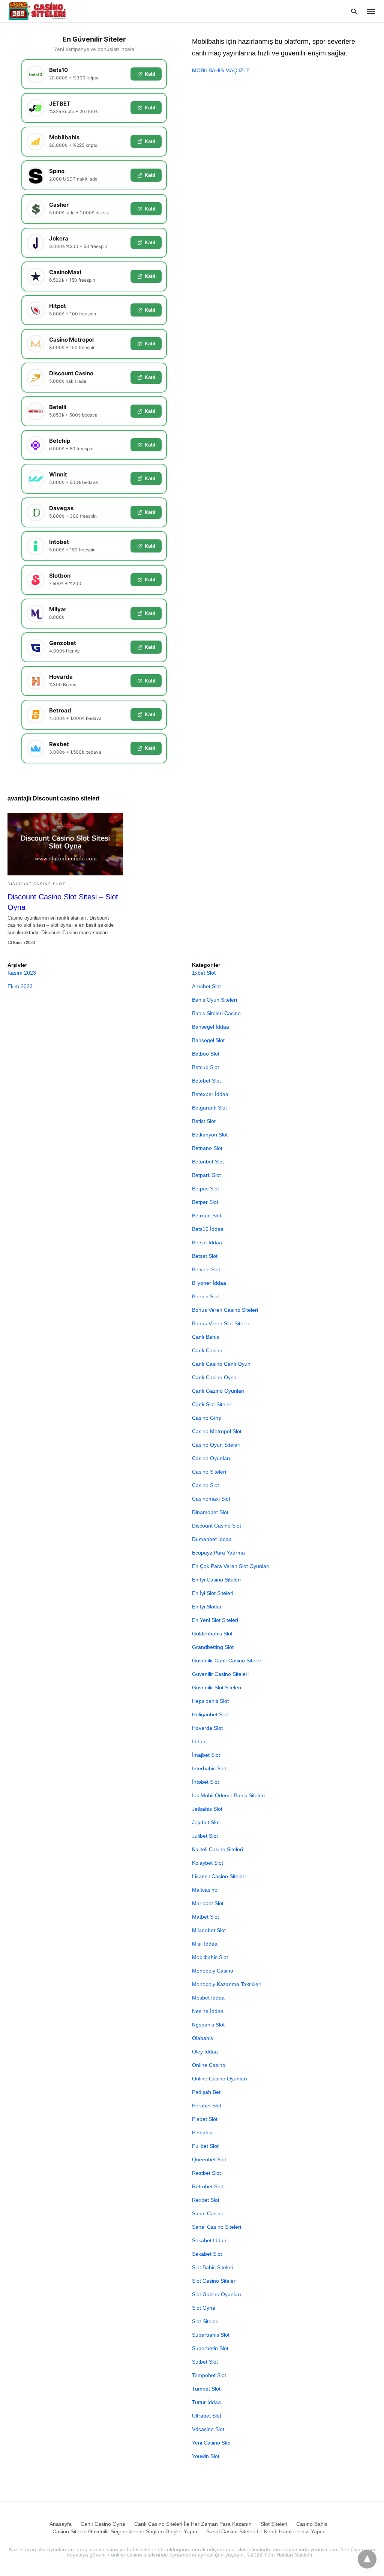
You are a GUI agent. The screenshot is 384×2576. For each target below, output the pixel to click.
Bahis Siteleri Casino (216, 1013)
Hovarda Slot (207, 1728)
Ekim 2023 (20, 986)
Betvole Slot (206, 1269)
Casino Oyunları (211, 1458)
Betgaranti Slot (209, 1108)
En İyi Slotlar (207, 1607)
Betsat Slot (205, 1256)
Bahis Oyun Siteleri (214, 1000)
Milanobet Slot (209, 1930)
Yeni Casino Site (211, 2443)
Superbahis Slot (211, 2335)
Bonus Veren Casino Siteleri (225, 1310)
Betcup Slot (205, 1067)
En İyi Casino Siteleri (216, 1580)
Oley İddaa (205, 2052)
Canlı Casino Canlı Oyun (221, 1364)
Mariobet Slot (208, 1903)
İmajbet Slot (206, 1755)
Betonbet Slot (208, 1162)
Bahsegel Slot (208, 1040)
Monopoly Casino (213, 1971)
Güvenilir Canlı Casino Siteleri (227, 1661)
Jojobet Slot (206, 1822)
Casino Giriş (206, 1418)
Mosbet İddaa (208, 1998)
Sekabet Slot (207, 2254)
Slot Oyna (204, 2308)
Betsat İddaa (207, 1242)
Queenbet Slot (209, 2159)
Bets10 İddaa (208, 1229)
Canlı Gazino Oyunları (218, 1391)
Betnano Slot (207, 1148)
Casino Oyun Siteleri (216, 1445)
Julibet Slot (205, 1836)
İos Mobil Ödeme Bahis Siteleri (228, 1795)
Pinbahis (202, 2132)
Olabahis (202, 2038)
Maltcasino (205, 1890)
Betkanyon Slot (210, 1135)
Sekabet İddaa (209, 2240)
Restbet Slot (206, 2173)
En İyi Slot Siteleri (213, 1593)
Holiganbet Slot (210, 1714)
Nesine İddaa (208, 2011)
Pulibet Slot (205, 2146)
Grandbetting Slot (213, 1647)
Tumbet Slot (206, 2389)
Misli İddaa (205, 1944)
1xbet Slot (204, 973)
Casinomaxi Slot (211, 1499)
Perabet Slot (207, 2106)
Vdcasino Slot (208, 2429)
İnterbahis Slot (209, 1768)
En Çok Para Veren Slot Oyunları (231, 1566)
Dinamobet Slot (210, 1512)
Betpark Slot (206, 1175)
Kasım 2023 (22, 973)
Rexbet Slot (206, 2200)
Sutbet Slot (205, 2362)
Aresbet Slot (206, 986)
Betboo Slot (206, 1054)
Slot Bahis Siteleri (213, 2267)
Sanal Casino (208, 2213)
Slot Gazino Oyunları (217, 2294)
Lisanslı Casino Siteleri (219, 1876)
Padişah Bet (206, 2092)
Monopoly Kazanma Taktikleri (227, 1984)
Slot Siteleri (205, 2321)
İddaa (199, 1741)
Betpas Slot (205, 1189)
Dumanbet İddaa (212, 1539)
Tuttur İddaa (206, 2402)
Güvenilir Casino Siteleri (220, 1674)
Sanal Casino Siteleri (217, 2227)
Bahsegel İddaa (211, 1027)
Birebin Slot (205, 1296)
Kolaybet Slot (208, 1863)
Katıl (150, 74)
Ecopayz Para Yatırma (218, 1553)
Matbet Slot (205, 1917)
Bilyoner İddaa (209, 1283)
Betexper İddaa (210, 1094)
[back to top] (367, 2559)
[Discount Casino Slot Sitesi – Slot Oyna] (65, 844)
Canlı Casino (207, 1350)
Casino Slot (205, 1485)
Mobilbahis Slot (210, 1957)
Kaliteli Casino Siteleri (217, 1849)
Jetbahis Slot (207, 1809)
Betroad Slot (207, 1216)
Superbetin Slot (210, 2348)
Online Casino (209, 2065)
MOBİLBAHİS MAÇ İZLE (221, 70)
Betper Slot (205, 1202)
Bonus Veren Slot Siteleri (221, 1323)
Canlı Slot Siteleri (212, 1404)
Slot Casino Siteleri (214, 2281)
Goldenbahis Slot (212, 1634)
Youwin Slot (206, 2456)
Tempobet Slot (209, 2375)
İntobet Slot (205, 1782)
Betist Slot (204, 1121)
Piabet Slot (205, 2119)
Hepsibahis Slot (210, 1701)
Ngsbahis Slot (208, 2025)
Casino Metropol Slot (217, 1431)
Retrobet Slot (208, 2186)
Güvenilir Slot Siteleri (217, 1687)
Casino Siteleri (209, 1472)
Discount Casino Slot (36, 884)
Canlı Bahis (205, 1337)
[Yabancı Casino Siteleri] (38, 11)
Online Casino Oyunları (220, 2079)
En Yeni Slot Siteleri (215, 1620)
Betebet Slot (206, 1081)
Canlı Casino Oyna (214, 1377)
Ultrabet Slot (207, 2416)
